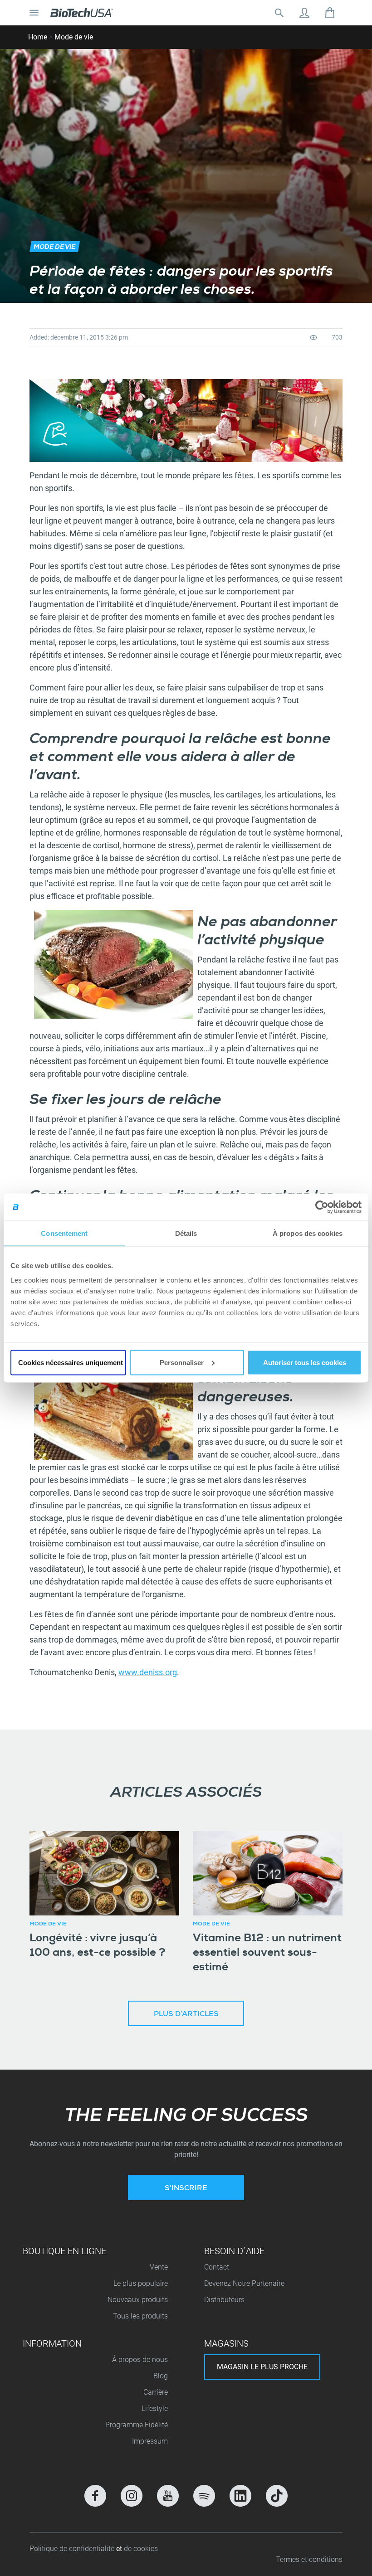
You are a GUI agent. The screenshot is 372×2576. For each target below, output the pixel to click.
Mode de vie (74, 37)
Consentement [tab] (64, 1233)
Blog (161, 2376)
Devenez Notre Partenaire (244, 2283)
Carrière (156, 2392)
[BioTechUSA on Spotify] (204, 2496)
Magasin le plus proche (262, 2367)
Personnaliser (182, 1362)
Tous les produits (140, 2316)
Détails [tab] (186, 1233)
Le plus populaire (141, 2283)
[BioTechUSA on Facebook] (95, 2496)
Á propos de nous (140, 2360)
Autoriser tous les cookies (305, 1362)
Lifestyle (155, 2408)
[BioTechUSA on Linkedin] (240, 2496)
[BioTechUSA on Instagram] (132, 2496)
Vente (159, 2267)
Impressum (150, 2441)
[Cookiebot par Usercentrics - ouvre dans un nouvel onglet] (322, 1207)
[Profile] (304, 13)
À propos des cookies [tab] (308, 1233)
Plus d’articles (186, 2015)
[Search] (279, 13)
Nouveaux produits (138, 2300)
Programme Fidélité (137, 2425)
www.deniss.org (148, 1672)
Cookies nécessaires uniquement (71, 1362)
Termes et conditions (309, 2559)
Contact (217, 2267)
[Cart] (330, 13)
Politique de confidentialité (73, 2549)
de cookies (141, 2549)
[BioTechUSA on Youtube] (168, 2496)
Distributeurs (224, 2300)
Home (38, 37)
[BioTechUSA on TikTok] (277, 2496)
